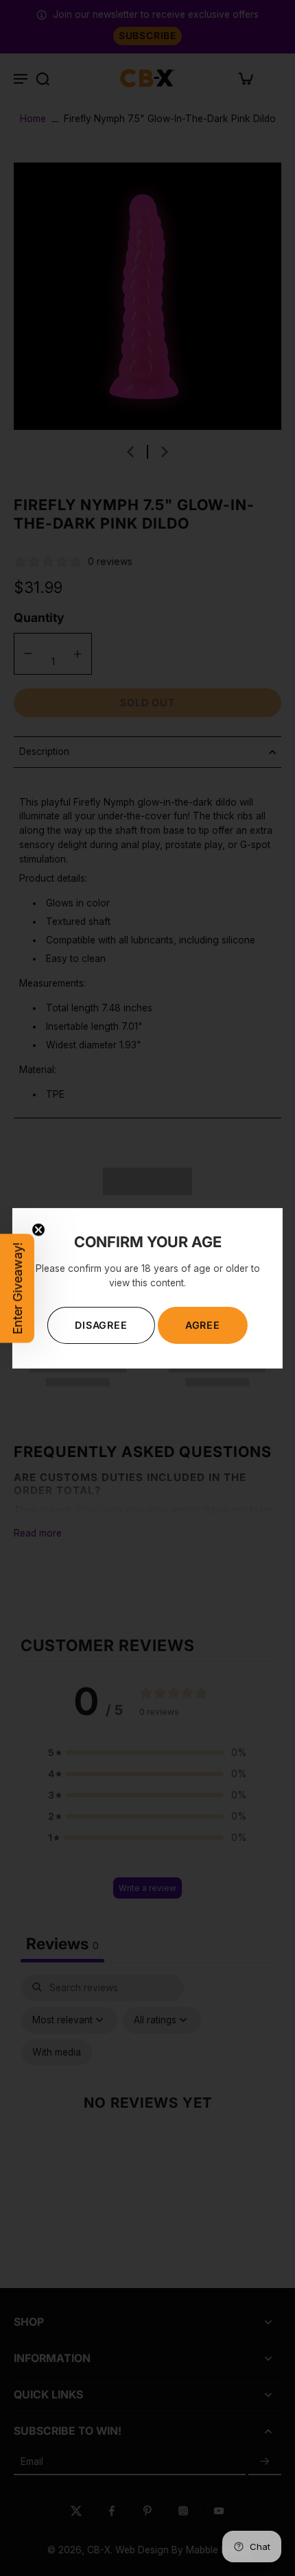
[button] (17, 1288)
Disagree (101, 1325)
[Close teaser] (38, 1229)
